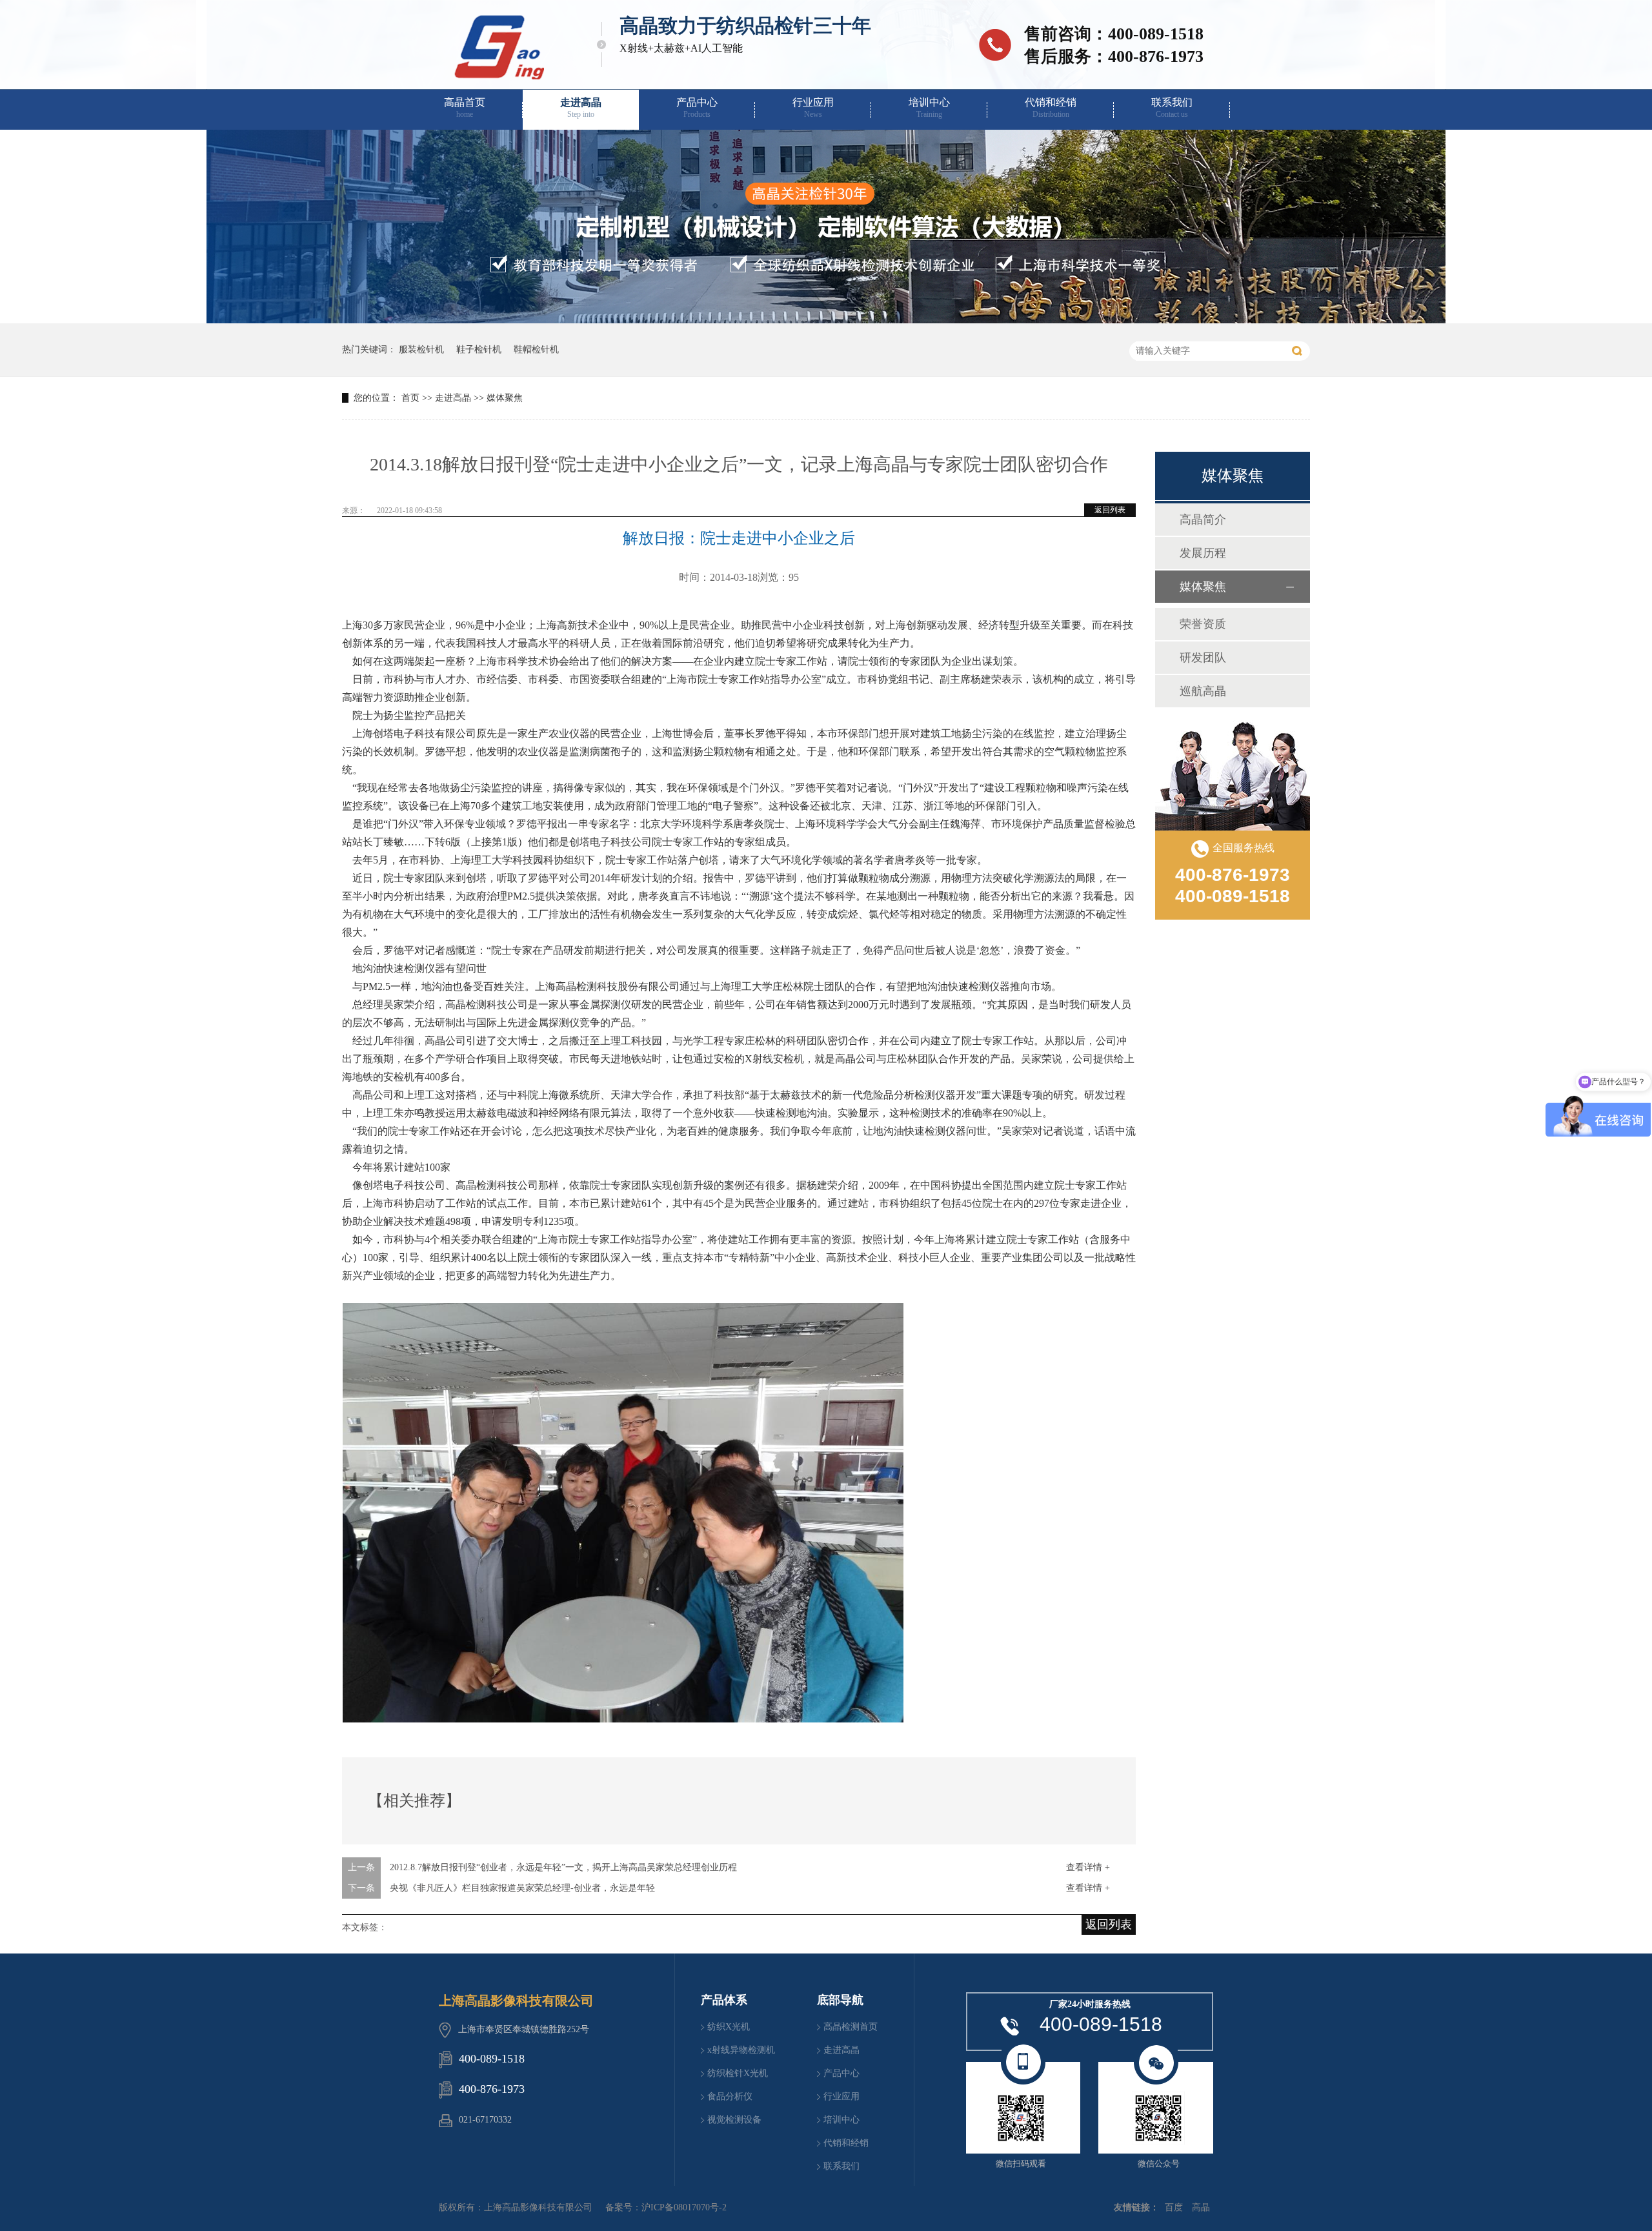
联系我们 (1172, 108)
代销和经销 (1051, 108)
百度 (1174, 2207)
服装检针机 (421, 349)
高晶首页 (465, 108)
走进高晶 (581, 108)
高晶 (1201, 2207)
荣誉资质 (1203, 624)
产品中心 (697, 108)
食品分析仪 (730, 2096)
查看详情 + (1088, 1867)
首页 (410, 398)
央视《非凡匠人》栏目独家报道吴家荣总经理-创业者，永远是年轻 (522, 1888)
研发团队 (1203, 658)
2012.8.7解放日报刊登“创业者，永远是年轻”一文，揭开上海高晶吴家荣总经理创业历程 (563, 1867)
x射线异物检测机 (741, 2050)
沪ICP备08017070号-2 (684, 2207)
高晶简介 (1203, 520)
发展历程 (1203, 553)
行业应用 (813, 108)
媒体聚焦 (505, 398)
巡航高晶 (1203, 691)
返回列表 (1110, 510)
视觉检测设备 (734, 2120)
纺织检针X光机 (738, 2073)
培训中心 (929, 108)
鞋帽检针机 (536, 349)
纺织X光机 (729, 2027)
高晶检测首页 (851, 2027)
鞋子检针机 (479, 349)
